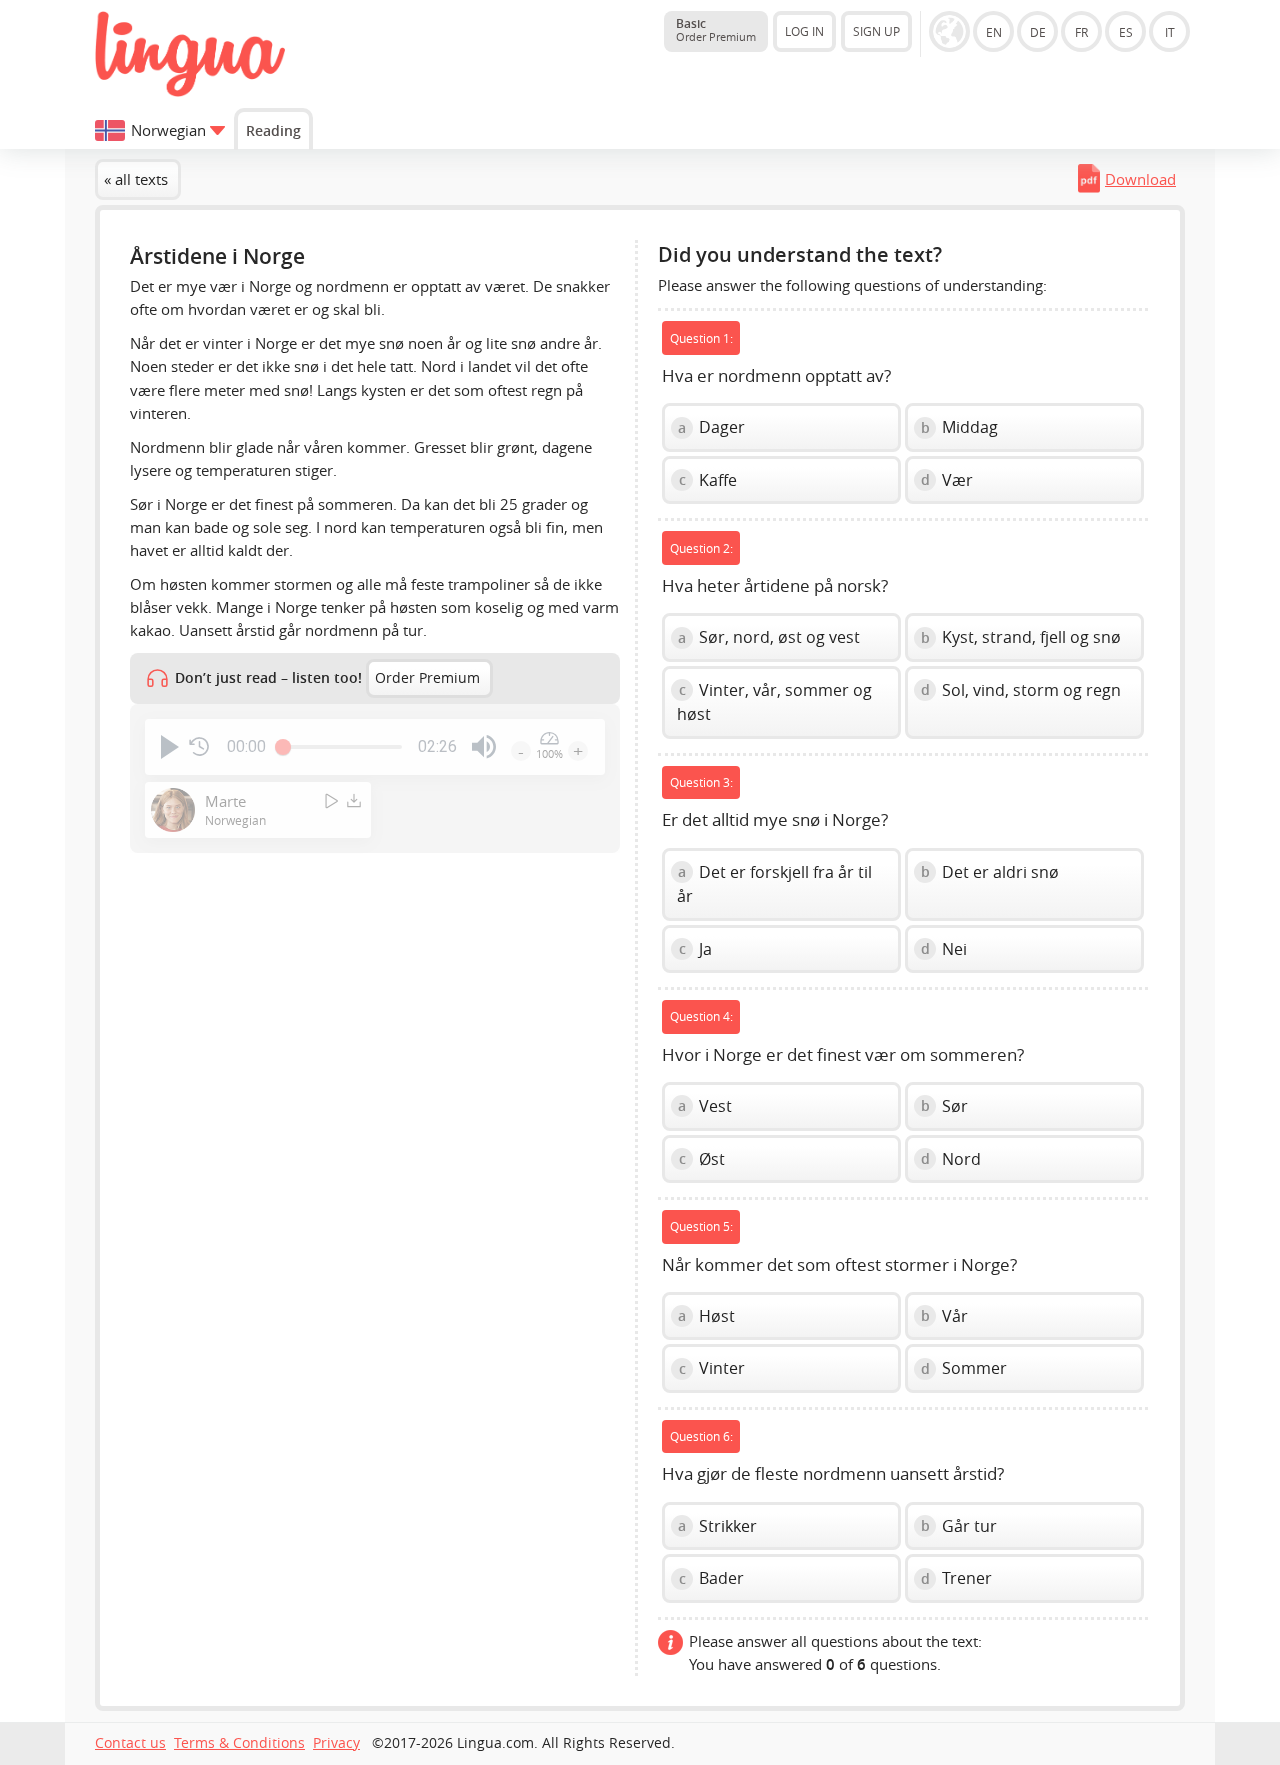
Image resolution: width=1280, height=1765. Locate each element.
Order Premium (427, 678)
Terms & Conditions (239, 1743)
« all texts (136, 179)
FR (1081, 32)
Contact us (130, 1743)
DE (1038, 32)
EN (994, 32)
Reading (273, 130)
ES (1126, 32)
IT (1170, 32)
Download (1140, 179)
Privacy (336, 1743)
